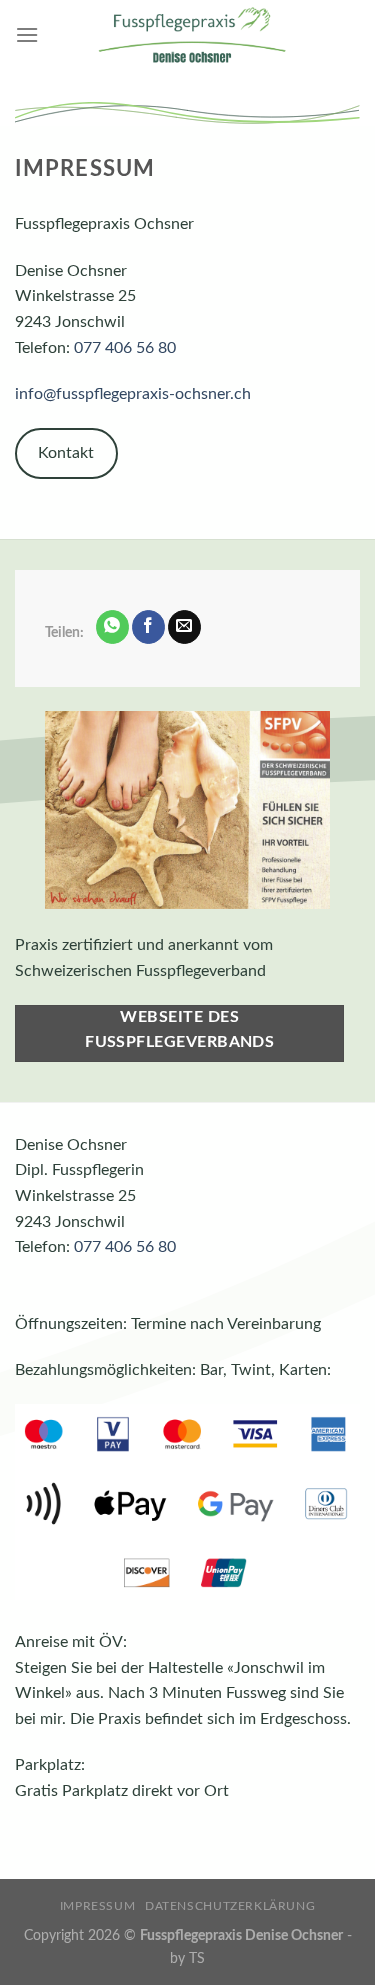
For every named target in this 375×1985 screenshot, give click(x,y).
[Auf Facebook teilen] (148, 627)
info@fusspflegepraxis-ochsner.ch (133, 394)
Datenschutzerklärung (230, 1906)
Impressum (98, 1906)
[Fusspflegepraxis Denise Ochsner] (191, 35)
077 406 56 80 (125, 348)
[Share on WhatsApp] (112, 627)
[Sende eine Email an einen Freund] (184, 627)
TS (197, 1958)
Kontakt (66, 453)
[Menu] (27, 34)
